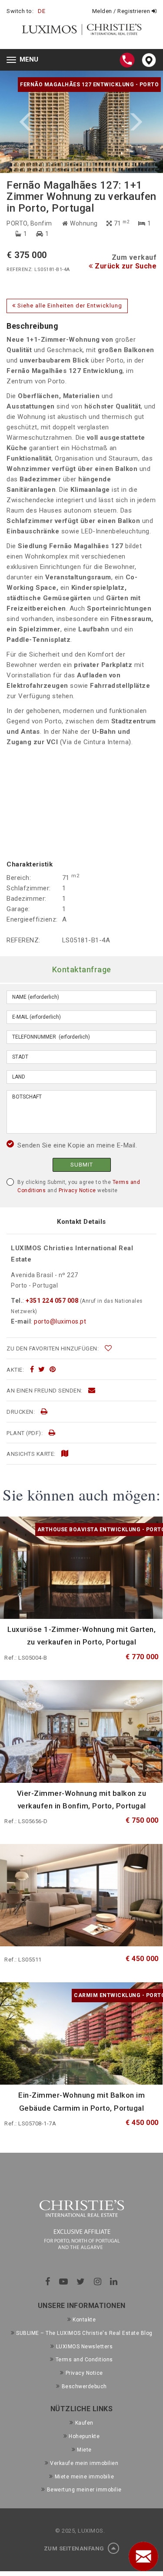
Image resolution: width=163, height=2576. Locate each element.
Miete (84, 2450)
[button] (41, 122)
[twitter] (42, 1370)
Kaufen (84, 2423)
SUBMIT (82, 1165)
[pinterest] (53, 1370)
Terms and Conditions (84, 2360)
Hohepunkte (84, 2436)
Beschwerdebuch (84, 2386)
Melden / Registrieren (122, 11)
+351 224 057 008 (52, 1301)
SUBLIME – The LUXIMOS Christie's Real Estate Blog (84, 2333)
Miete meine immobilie (84, 2477)
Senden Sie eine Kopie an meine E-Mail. (77, 1145)
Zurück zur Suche (125, 266)
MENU (25, 60)
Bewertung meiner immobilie (84, 2490)
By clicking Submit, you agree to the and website (79, 1186)
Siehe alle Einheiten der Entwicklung (69, 306)
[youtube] (64, 2282)
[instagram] (98, 2282)
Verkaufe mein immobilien (84, 2463)
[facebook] (32, 1370)
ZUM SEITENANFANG (75, 2548)
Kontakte (84, 2320)
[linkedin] (114, 2282)
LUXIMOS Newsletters (84, 2347)
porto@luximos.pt (60, 1321)
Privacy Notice (77, 1190)
